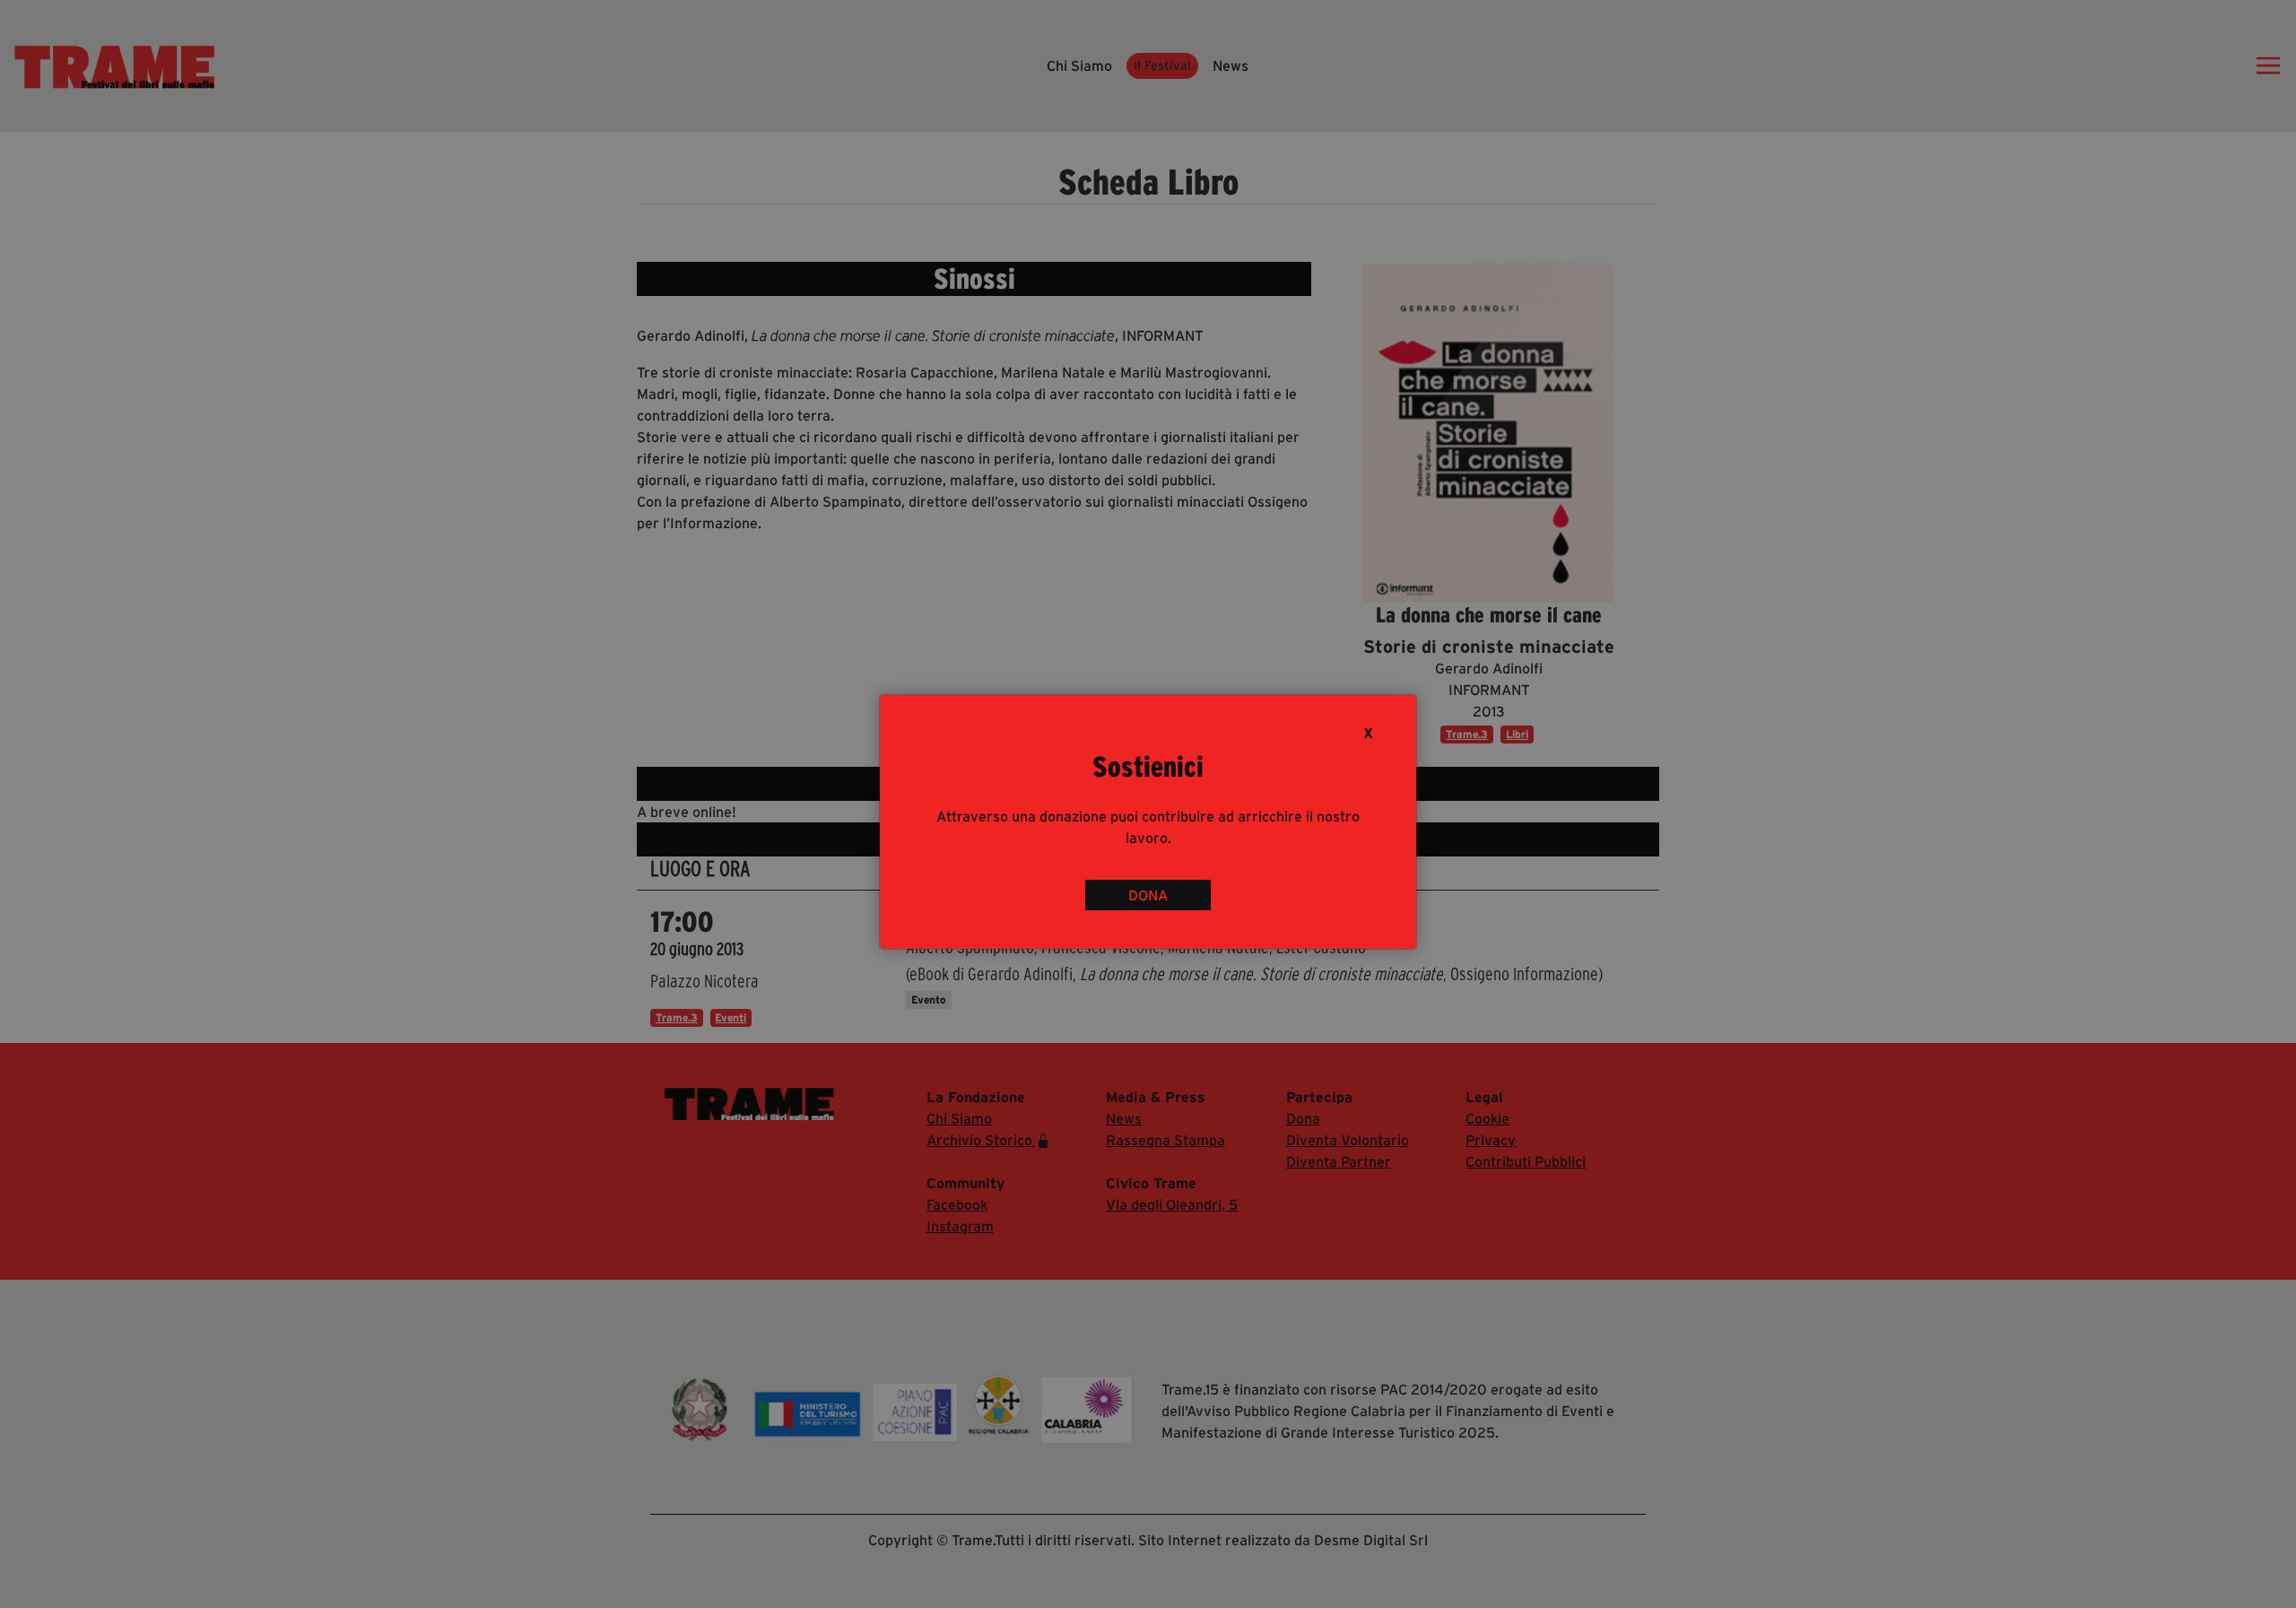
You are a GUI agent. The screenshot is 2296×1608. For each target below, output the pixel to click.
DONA (1148, 895)
